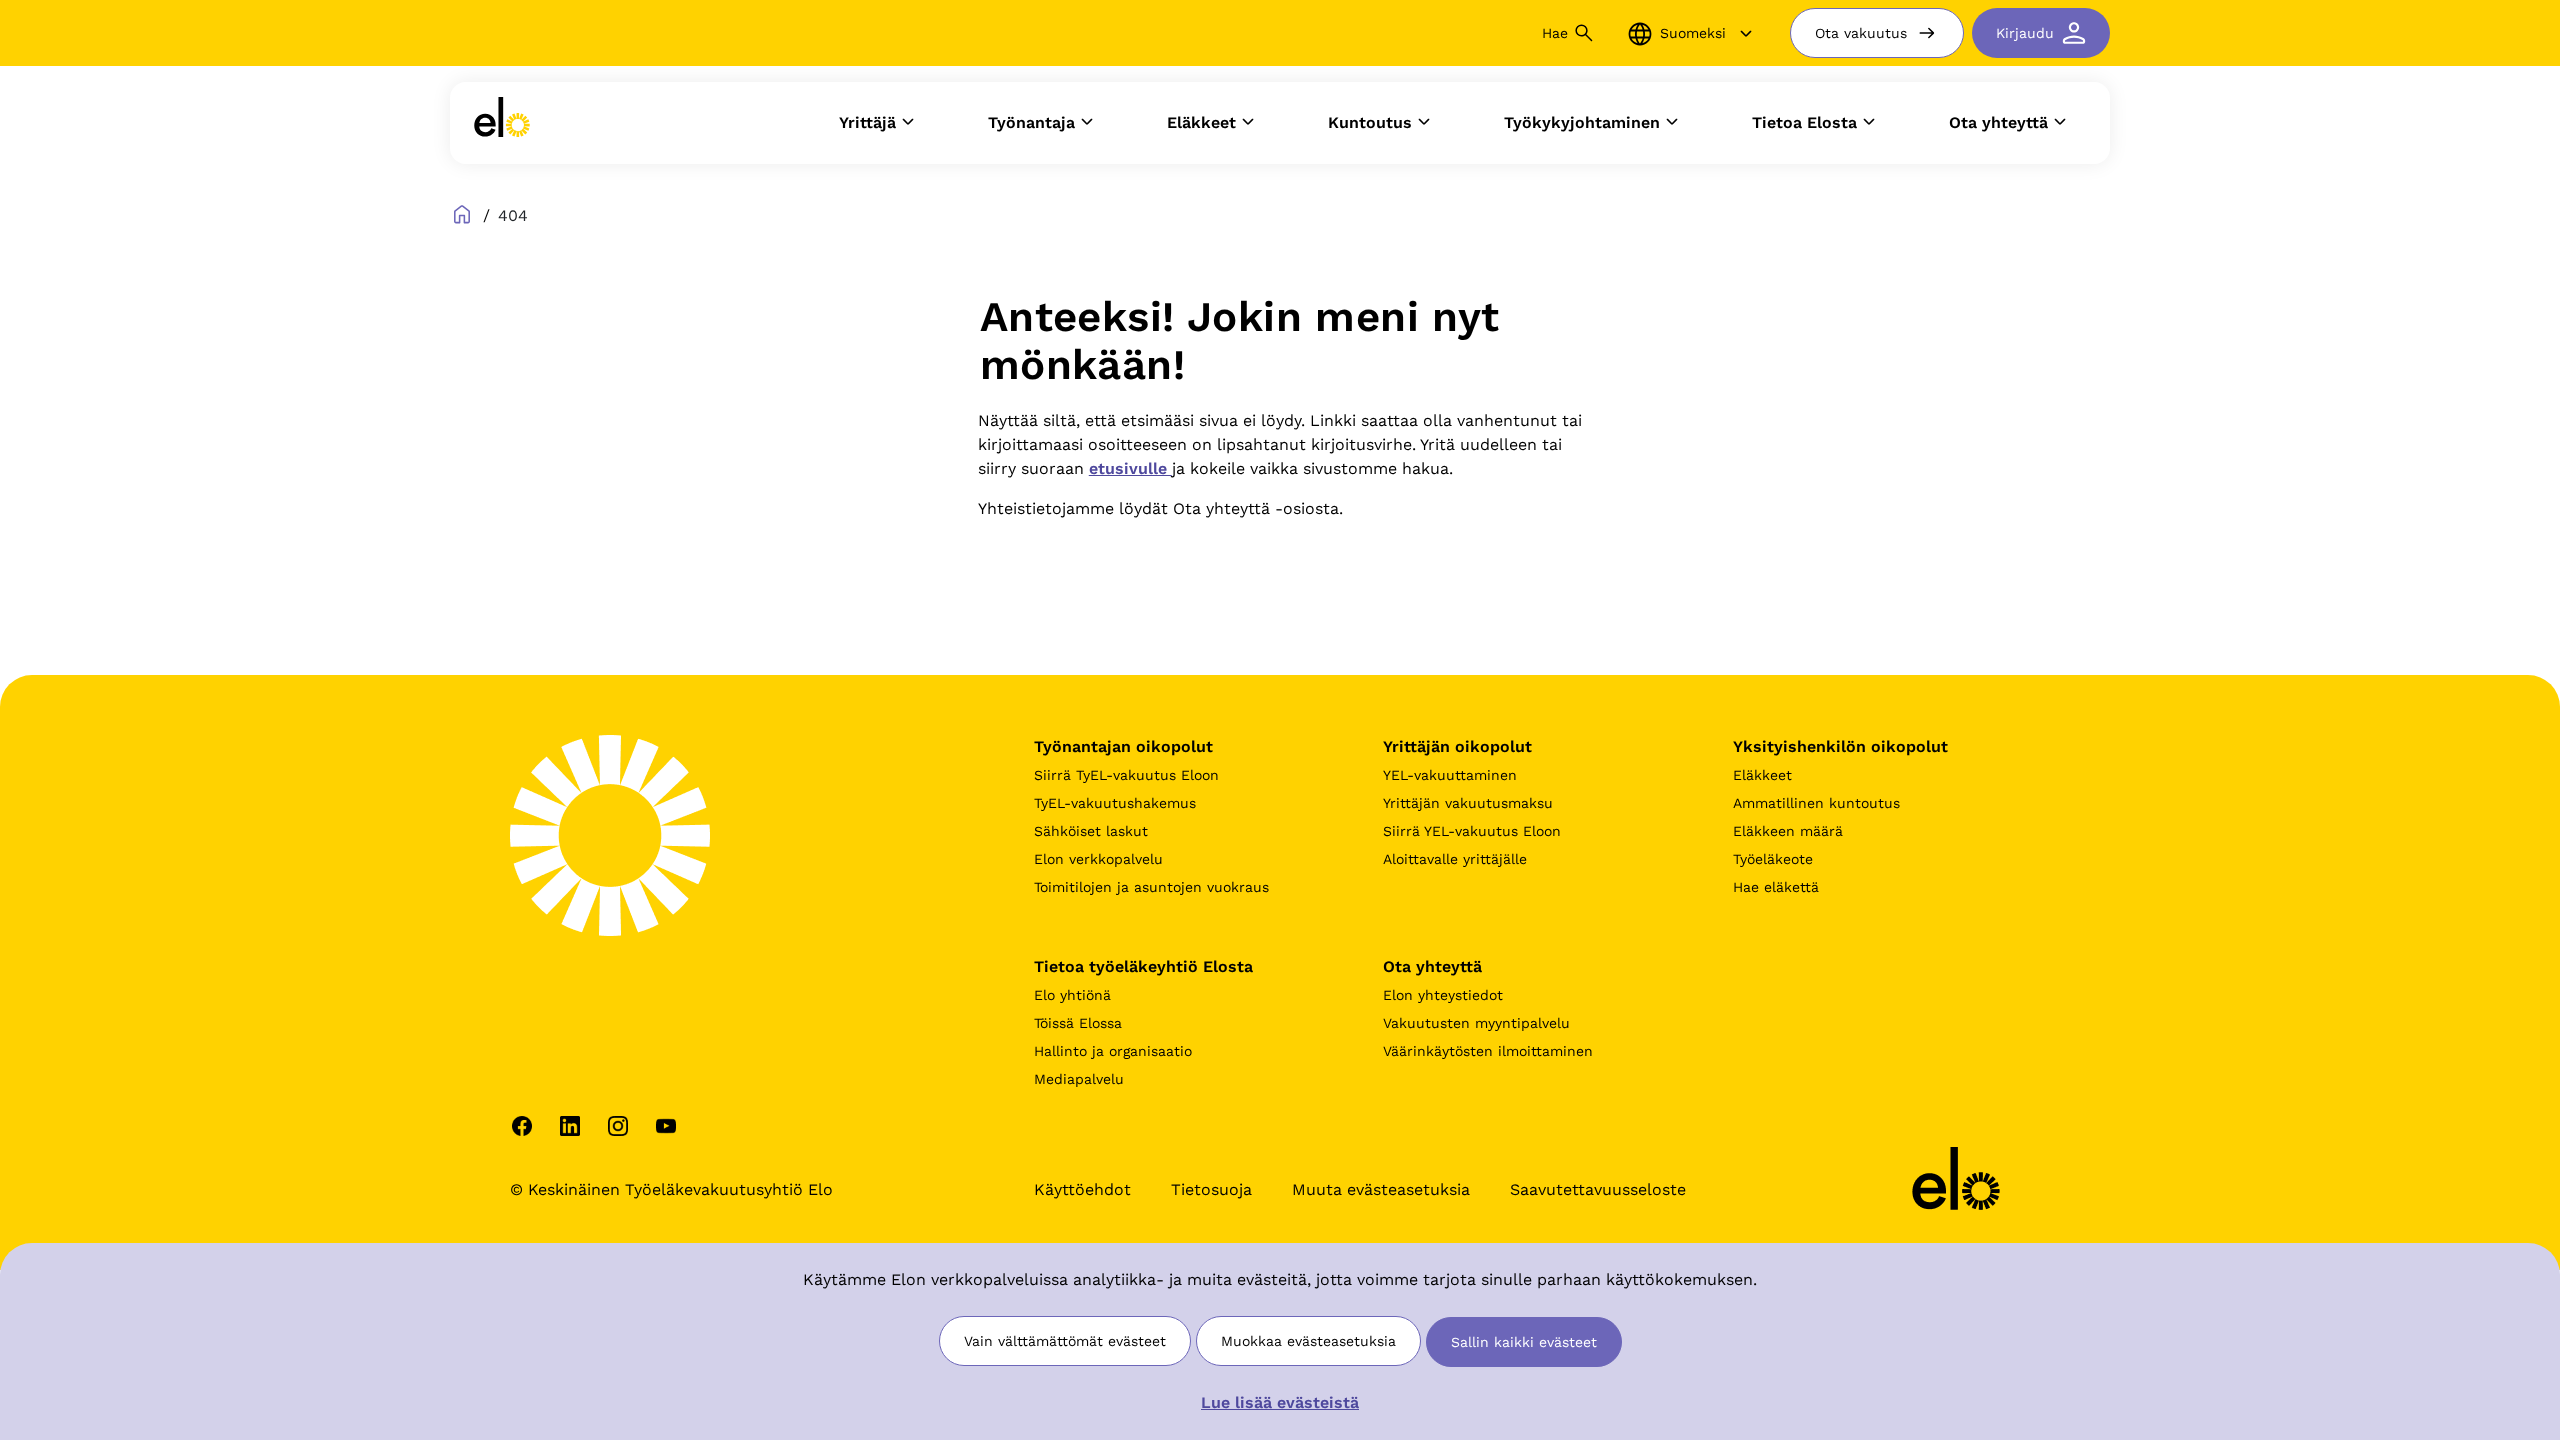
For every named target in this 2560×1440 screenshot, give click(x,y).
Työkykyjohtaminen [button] (1582, 122)
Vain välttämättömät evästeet (1065, 1341)
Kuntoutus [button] (1370, 122)
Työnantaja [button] (1031, 122)
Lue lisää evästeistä (1280, 1402)
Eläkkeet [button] (1201, 122)
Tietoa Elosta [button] (1804, 122)
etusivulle (1130, 468)
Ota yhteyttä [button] (1998, 122)
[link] (502, 123)
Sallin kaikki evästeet (1524, 1342)
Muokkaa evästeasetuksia (1308, 1341)
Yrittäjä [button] (867, 122)
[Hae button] (1584, 33)
